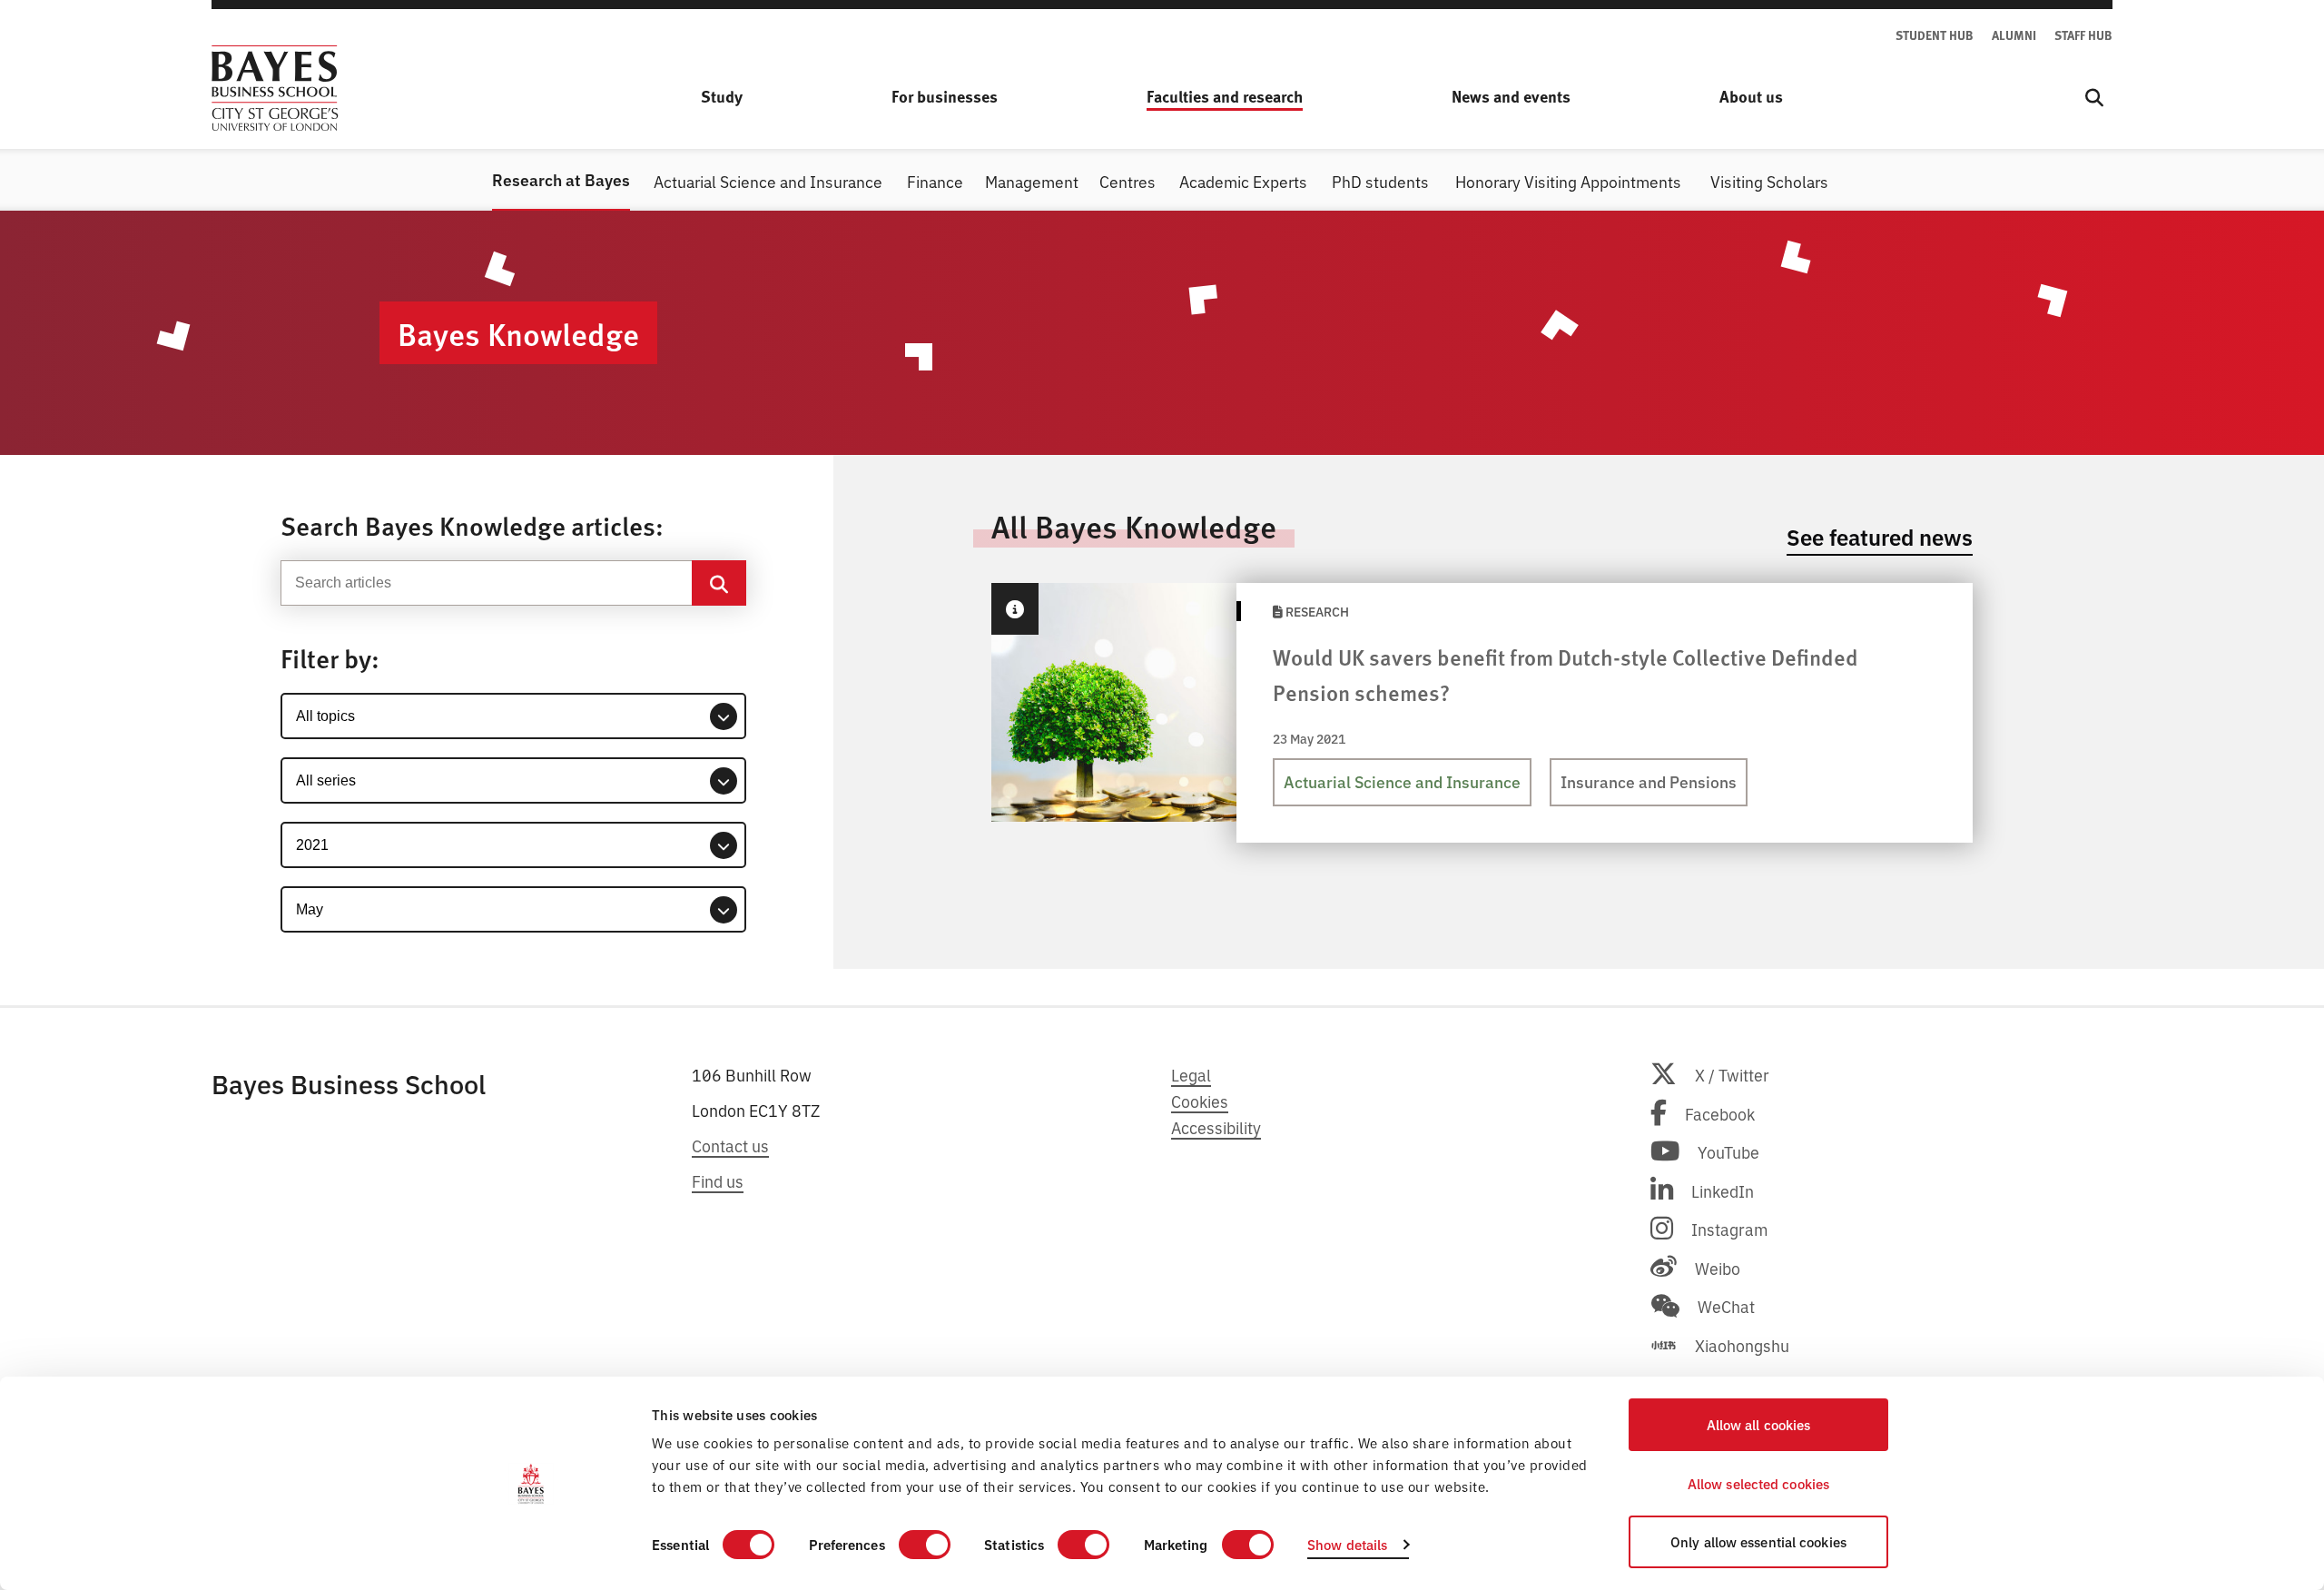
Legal (1191, 1074)
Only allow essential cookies (1758, 1541)
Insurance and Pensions (1649, 781)
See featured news (1880, 536)
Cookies (1200, 1101)
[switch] (925, 1545)
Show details (1347, 1544)
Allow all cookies (1759, 1424)
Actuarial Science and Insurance (1402, 781)
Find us (718, 1180)
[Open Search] (2094, 98)
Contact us (730, 1145)
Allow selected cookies (1758, 1483)
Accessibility (1216, 1127)
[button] (1015, 609)
